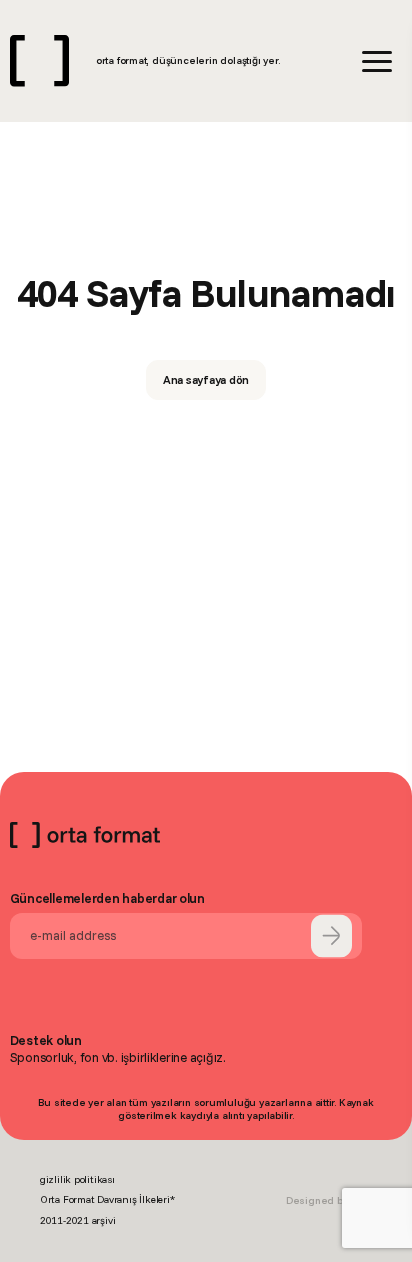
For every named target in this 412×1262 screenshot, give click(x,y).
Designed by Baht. (329, 1200)
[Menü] (377, 61)
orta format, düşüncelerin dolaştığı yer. (188, 60)
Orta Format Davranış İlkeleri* (107, 1199)
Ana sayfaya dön (206, 379)
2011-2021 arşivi (78, 1220)
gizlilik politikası (77, 1179)
